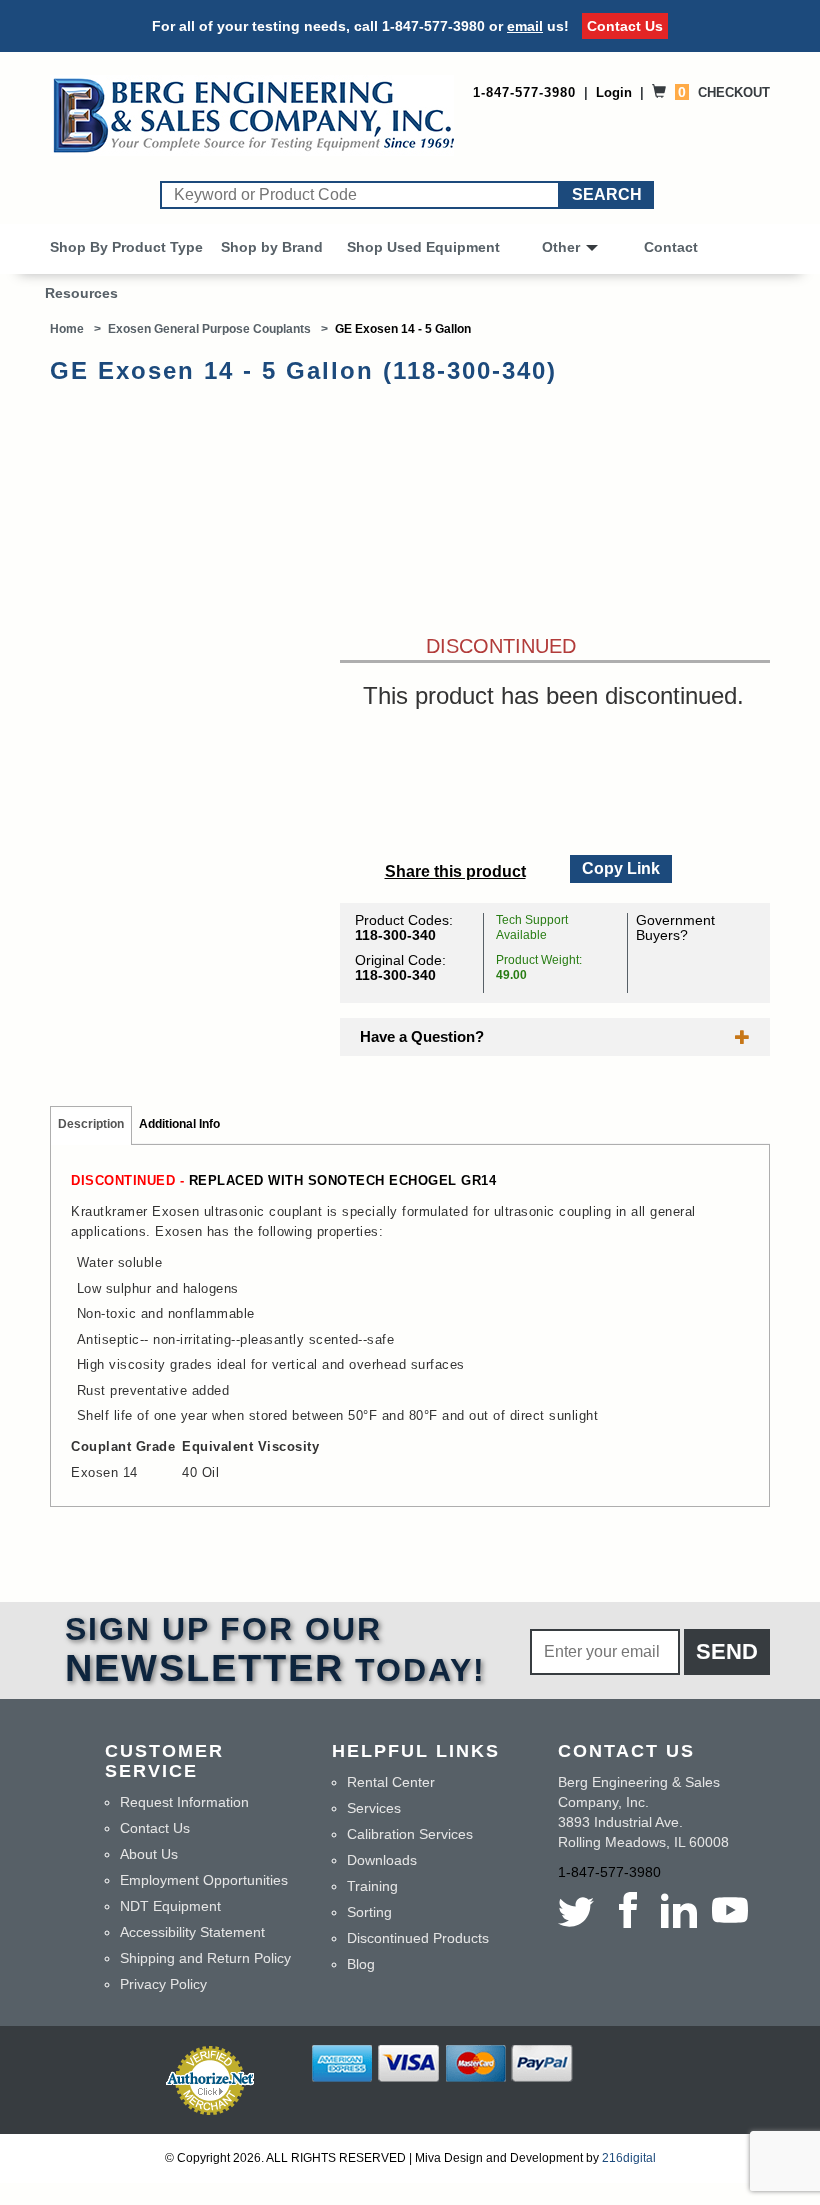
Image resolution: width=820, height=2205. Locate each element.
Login (614, 92)
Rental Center (391, 1782)
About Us (149, 1854)
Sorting (369, 1912)
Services (374, 1808)
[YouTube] (729, 1910)
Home (67, 329)
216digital (629, 2158)
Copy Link (620, 866)
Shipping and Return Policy (205, 1958)
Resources (81, 293)
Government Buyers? (675, 927)
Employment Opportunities (204, 1880)
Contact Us (625, 26)
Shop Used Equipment (423, 247)
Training (372, 1886)
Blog (361, 1964)
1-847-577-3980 (433, 26)
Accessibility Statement (192, 1932)
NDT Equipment (170, 1906)
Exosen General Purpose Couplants (209, 329)
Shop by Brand (272, 247)
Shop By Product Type (126, 247)
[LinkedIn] (678, 1910)
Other (561, 247)
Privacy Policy (163, 1984)
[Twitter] (579, 1910)
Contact (671, 247)
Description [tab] (91, 1124)
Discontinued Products (418, 1938)
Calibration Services (410, 1834)
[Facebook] (627, 1910)
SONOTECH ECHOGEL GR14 (402, 1180)
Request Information (184, 1802)
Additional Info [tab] (179, 1124)
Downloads (382, 1860)
